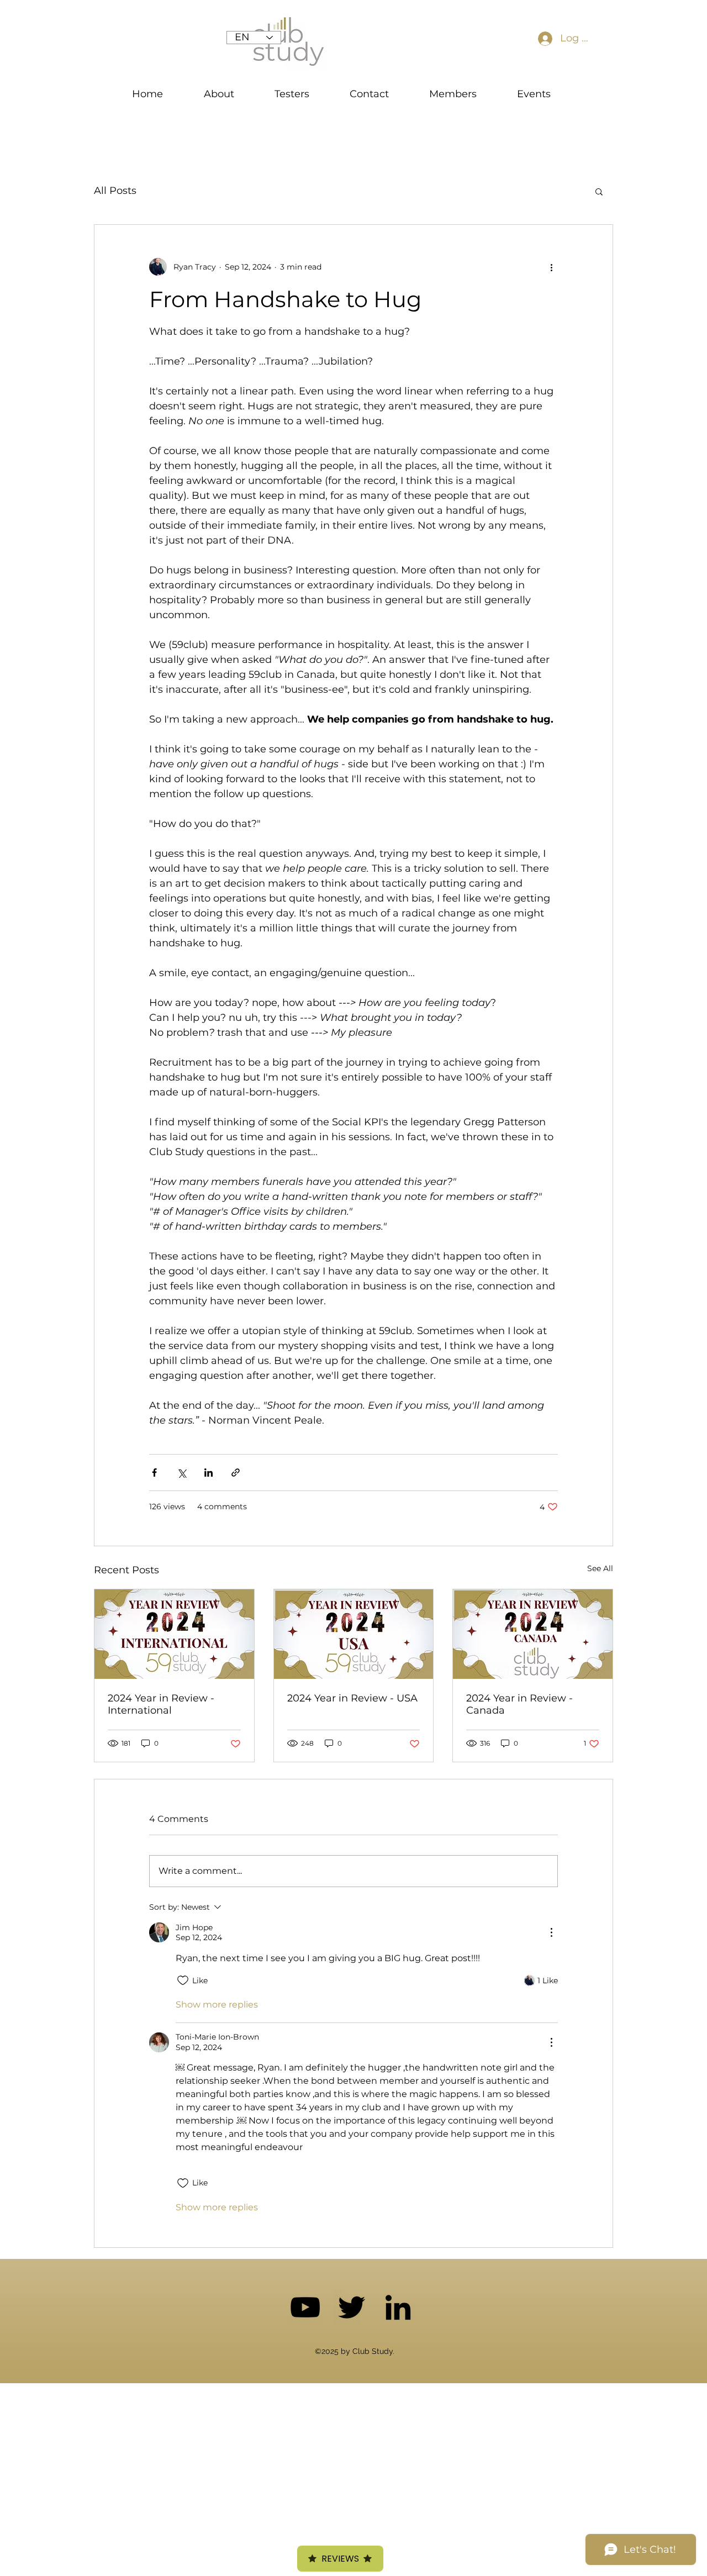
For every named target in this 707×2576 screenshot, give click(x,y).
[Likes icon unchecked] (183, 1980)
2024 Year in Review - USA (352, 1698)
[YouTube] (305, 2307)
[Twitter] (352, 2307)
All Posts (115, 191)
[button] (599, 191)
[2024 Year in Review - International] (174, 1634)
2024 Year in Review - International (161, 1704)
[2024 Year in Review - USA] (354, 1634)
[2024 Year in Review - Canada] (533, 1634)
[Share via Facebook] (154, 1473)
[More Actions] (551, 1932)
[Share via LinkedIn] (209, 1473)
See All (600, 1568)
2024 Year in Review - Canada (519, 1704)
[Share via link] (236, 1473)
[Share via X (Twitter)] (181, 1473)
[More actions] (551, 267)
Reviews (340, 2559)
